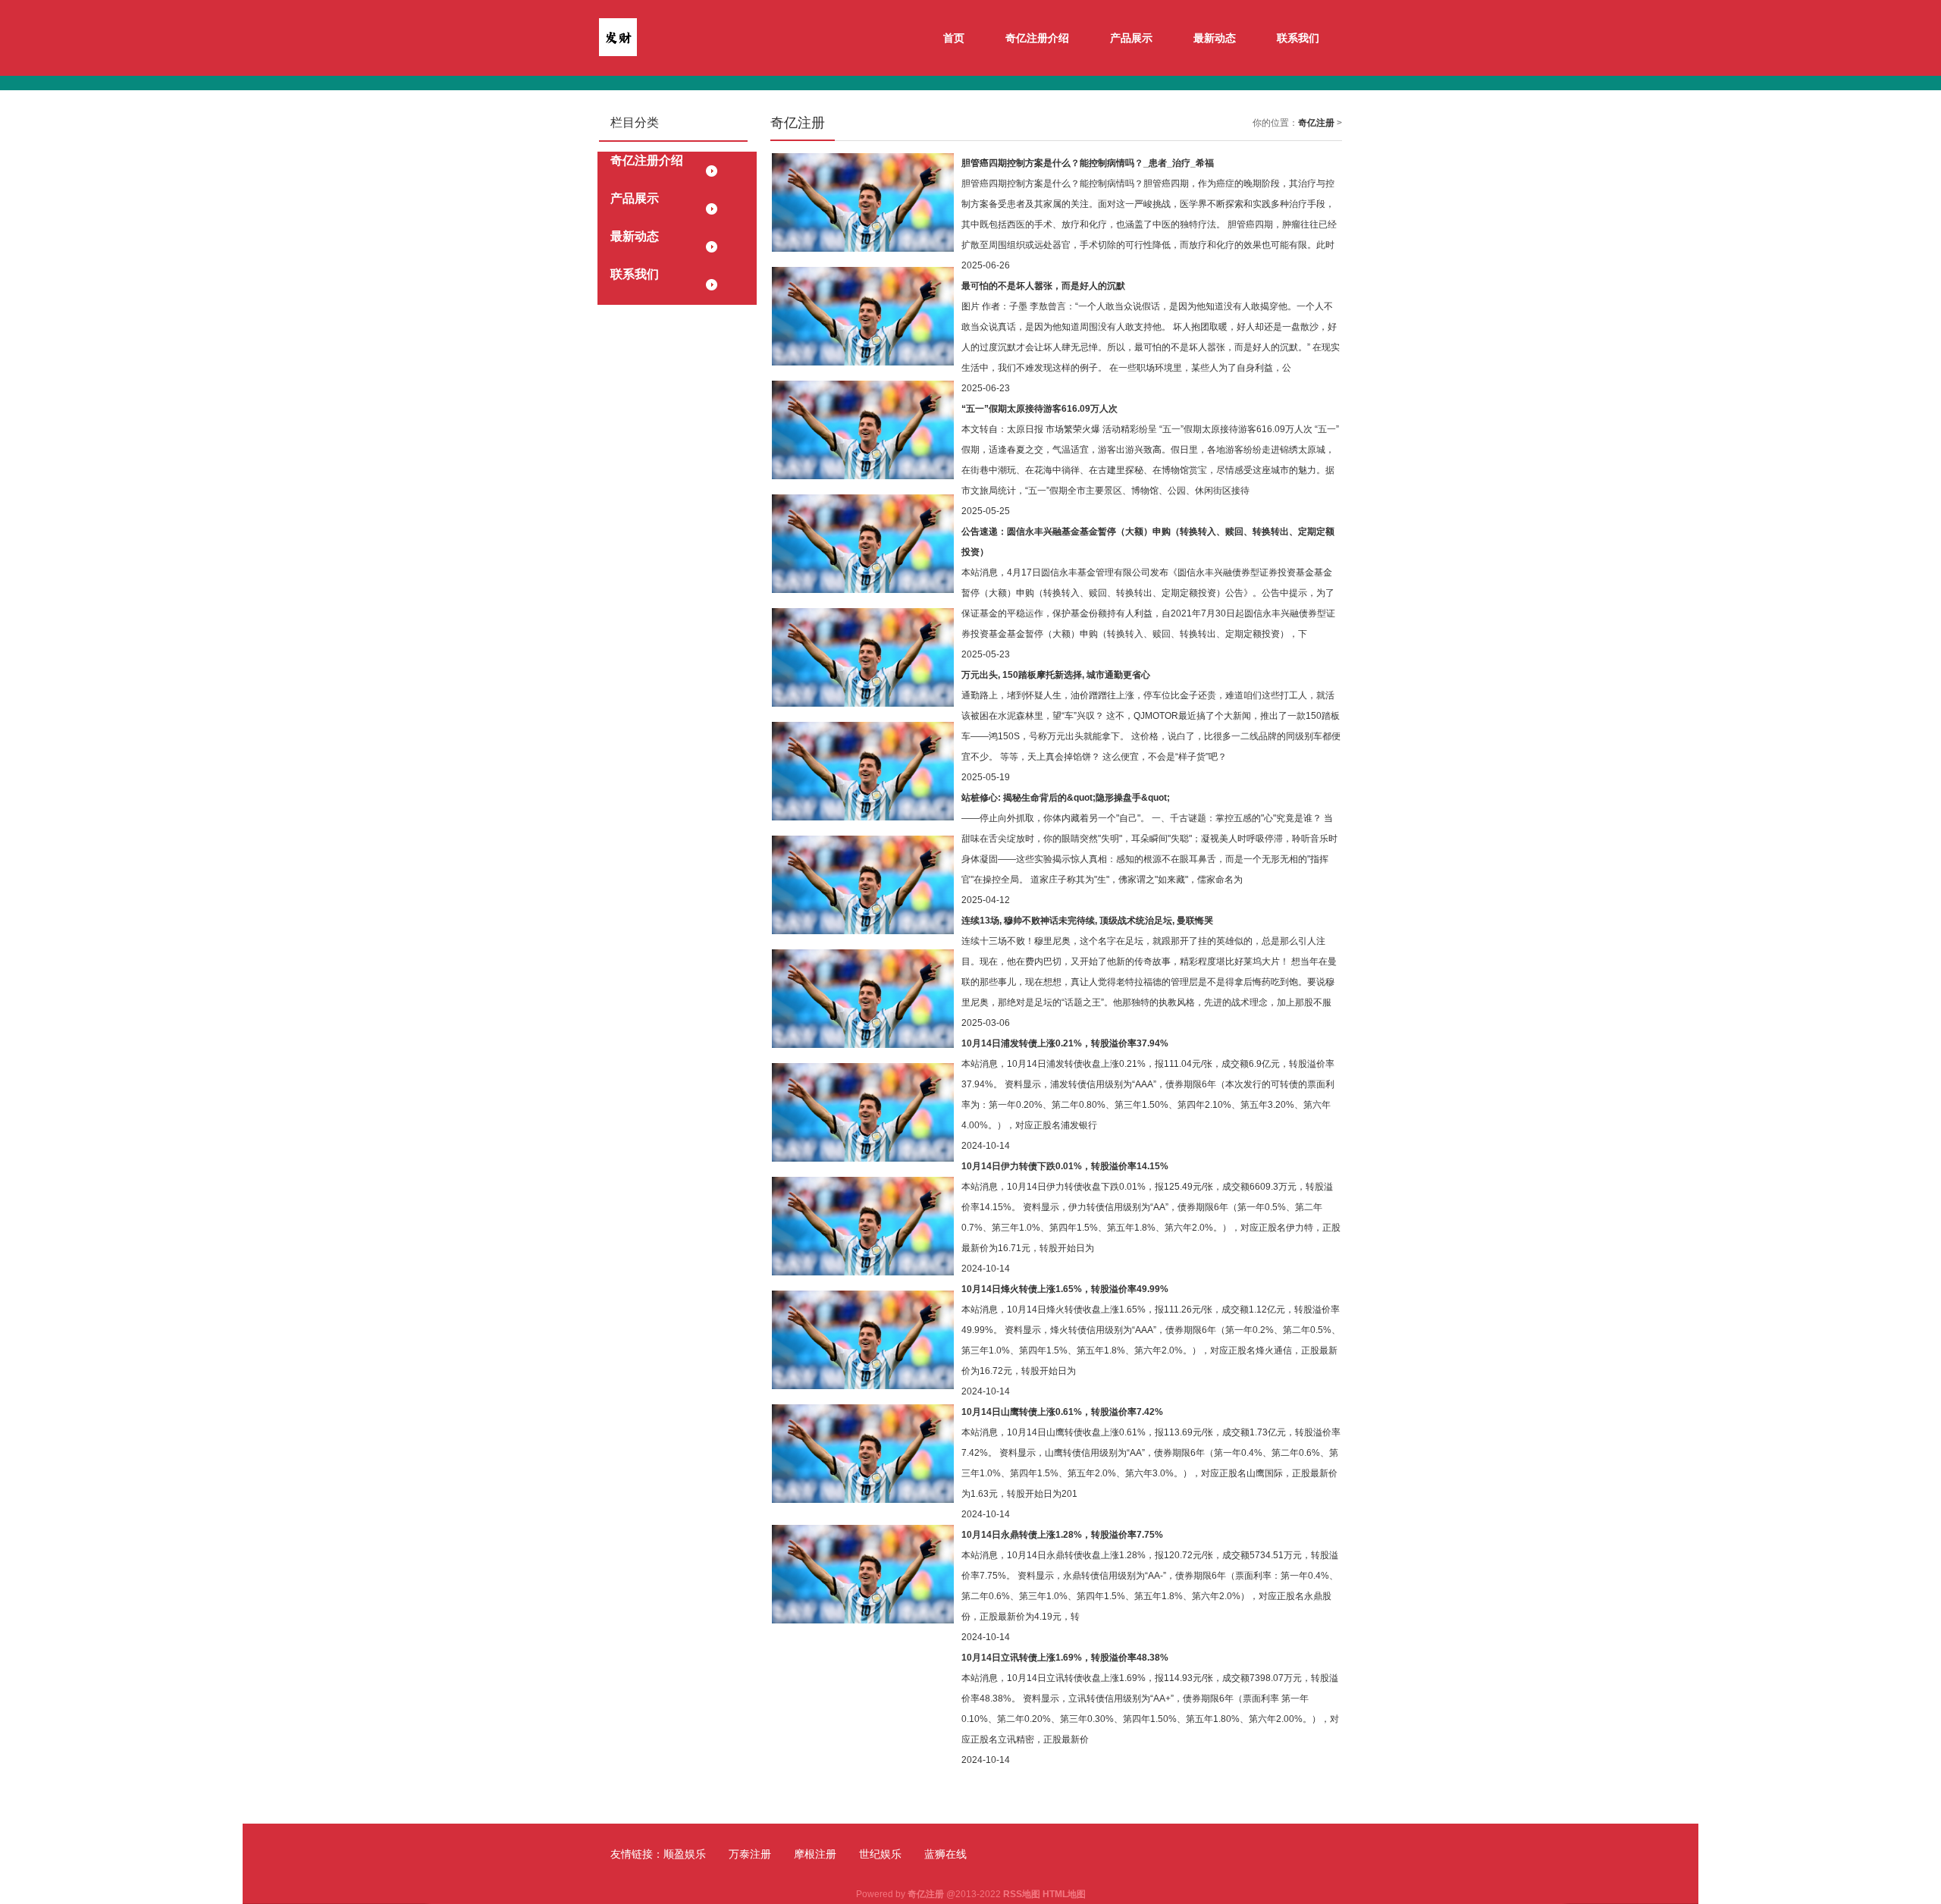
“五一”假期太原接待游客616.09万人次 (1039, 409)
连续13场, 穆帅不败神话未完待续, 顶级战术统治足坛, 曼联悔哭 (1087, 921)
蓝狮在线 (945, 1854)
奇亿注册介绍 (1037, 38)
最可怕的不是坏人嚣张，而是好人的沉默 (1043, 286)
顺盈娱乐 (685, 1854)
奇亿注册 (1316, 123)
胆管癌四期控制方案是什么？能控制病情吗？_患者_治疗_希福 (1088, 163)
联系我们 (1298, 38)
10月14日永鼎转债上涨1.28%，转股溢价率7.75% (1062, 1535)
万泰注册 (750, 1854)
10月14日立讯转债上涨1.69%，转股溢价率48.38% (1065, 1658)
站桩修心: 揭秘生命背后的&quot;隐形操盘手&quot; (1066, 798)
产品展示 (1131, 38)
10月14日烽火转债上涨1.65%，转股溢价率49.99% (1065, 1289)
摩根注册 (815, 1854)
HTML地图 (1064, 1894)
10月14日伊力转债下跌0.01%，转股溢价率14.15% (1065, 1166)
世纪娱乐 (880, 1854)
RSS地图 (1022, 1894)
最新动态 (1215, 38)
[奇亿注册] (618, 36)
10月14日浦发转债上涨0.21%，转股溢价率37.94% (1065, 1043)
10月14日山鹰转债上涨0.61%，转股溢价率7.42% (1062, 1412)
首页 (954, 38)
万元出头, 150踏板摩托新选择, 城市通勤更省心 (1056, 675)
